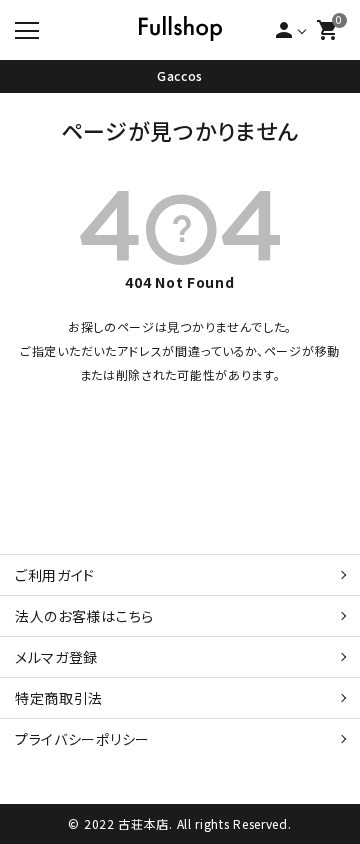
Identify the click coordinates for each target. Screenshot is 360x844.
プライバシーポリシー (82, 739)
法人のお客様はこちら (84, 616)
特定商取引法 (59, 698)
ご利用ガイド (55, 575)
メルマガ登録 (56, 657)
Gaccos (180, 75)
